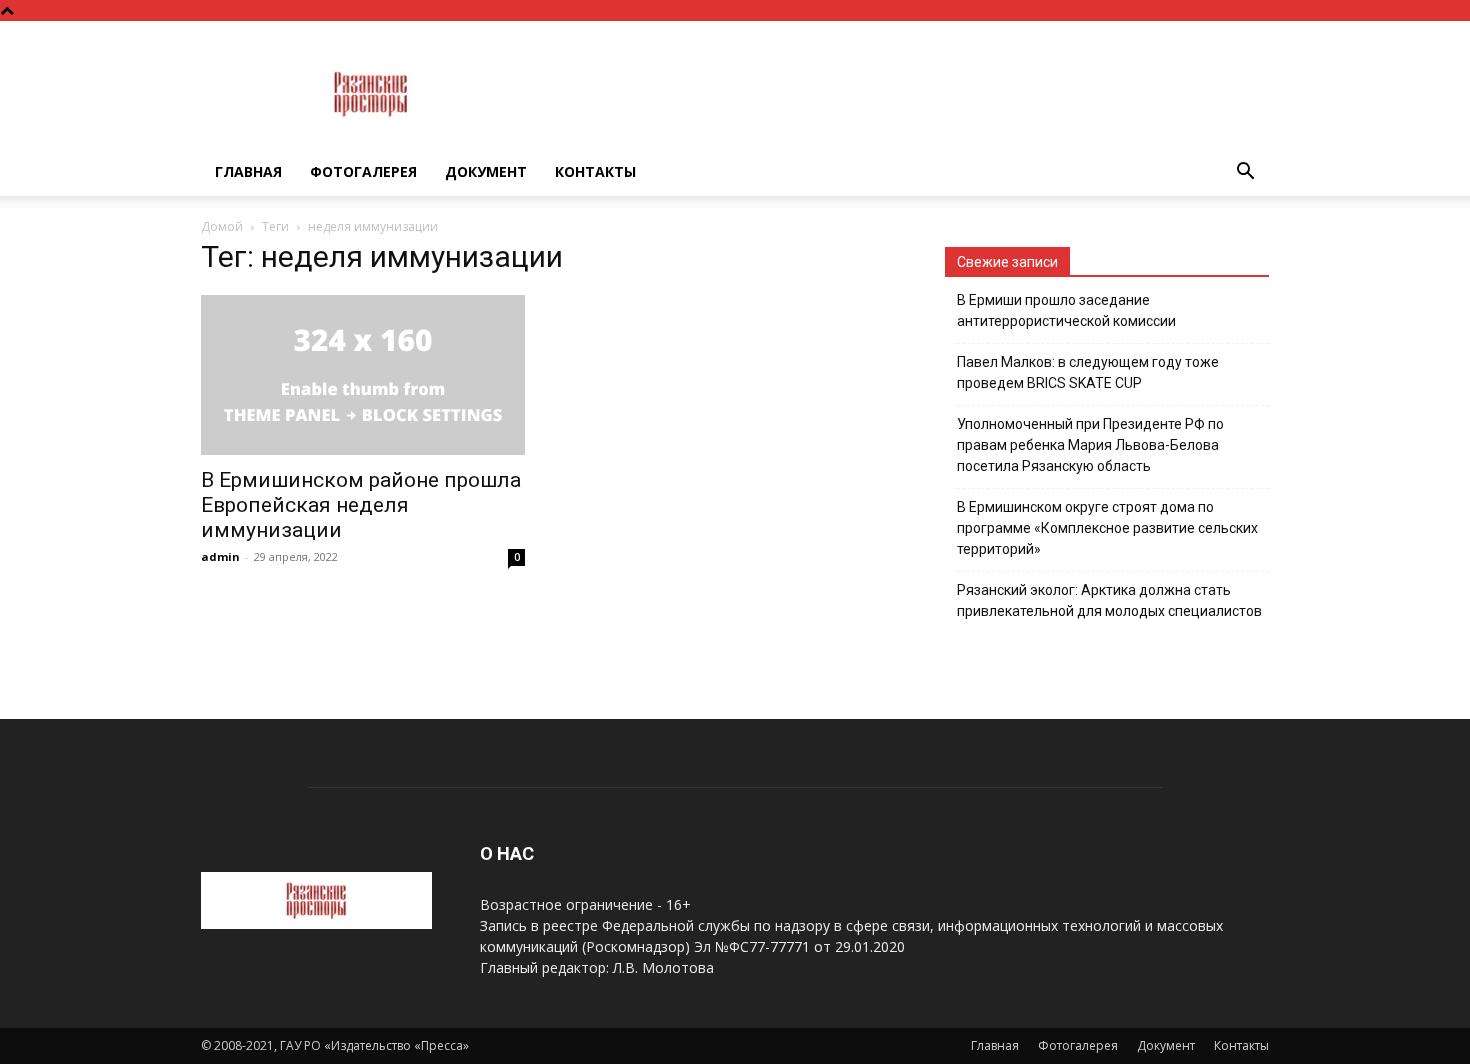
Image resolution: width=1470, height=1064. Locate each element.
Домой (222, 226)
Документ (486, 171)
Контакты (595, 171)
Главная (248, 171)
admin (220, 556)
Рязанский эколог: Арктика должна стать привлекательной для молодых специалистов (1109, 600)
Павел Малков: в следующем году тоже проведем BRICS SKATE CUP (1088, 372)
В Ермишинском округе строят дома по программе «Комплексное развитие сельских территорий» (1107, 528)
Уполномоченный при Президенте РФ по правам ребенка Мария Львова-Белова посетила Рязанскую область (1090, 445)
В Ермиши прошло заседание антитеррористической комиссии (1066, 310)
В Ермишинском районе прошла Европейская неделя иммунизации (361, 505)
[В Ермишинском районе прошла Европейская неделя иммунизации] (363, 375)
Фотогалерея (363, 171)
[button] (1245, 173)
